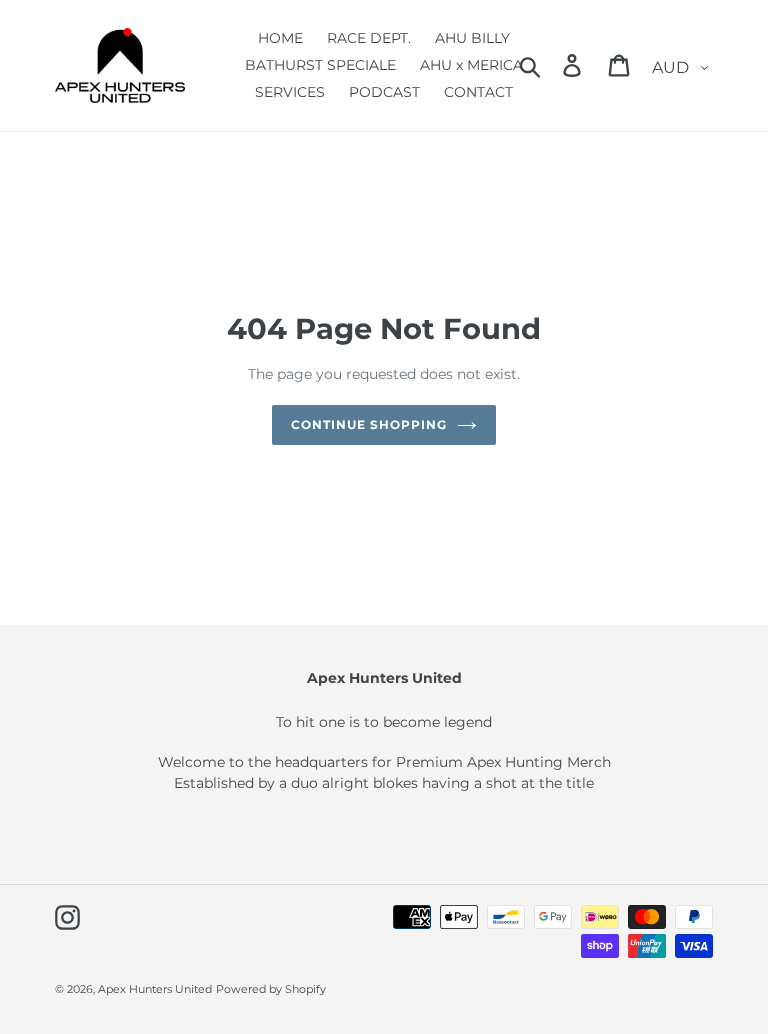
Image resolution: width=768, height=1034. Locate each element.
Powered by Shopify (271, 989)
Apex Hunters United (155, 989)
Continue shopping (368, 424)
